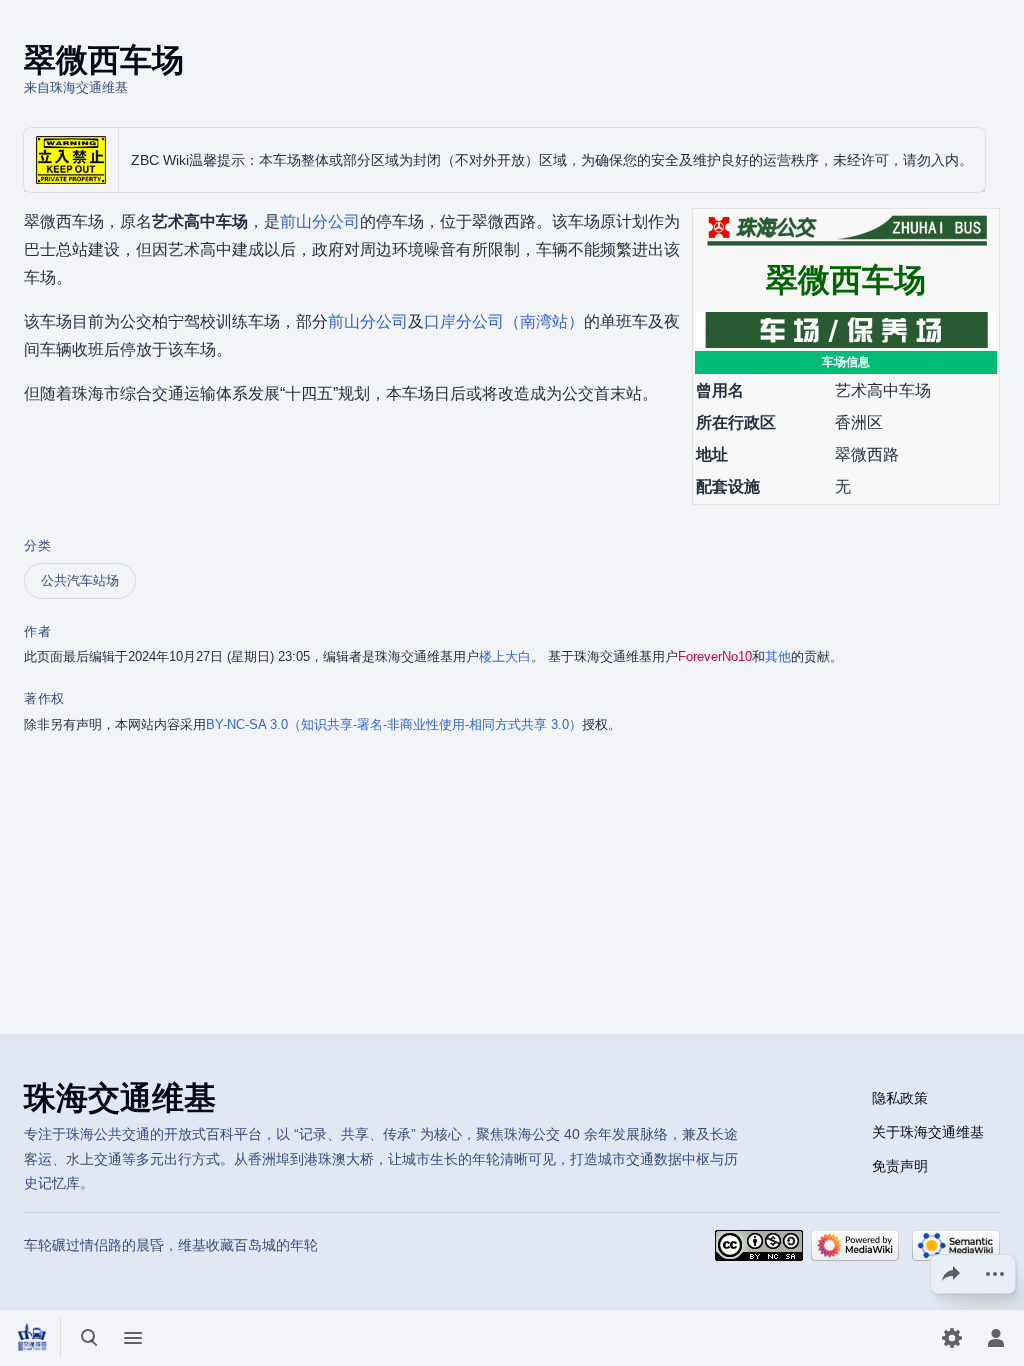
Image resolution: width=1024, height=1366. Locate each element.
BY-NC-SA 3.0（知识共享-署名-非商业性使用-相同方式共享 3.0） (394, 724)
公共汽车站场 (80, 580)
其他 (778, 656)
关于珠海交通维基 (928, 1132)
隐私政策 (900, 1098)
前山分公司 (320, 221)
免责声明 (900, 1166)
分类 (37, 545)
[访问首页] (32, 1338)
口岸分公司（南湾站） (504, 321)
